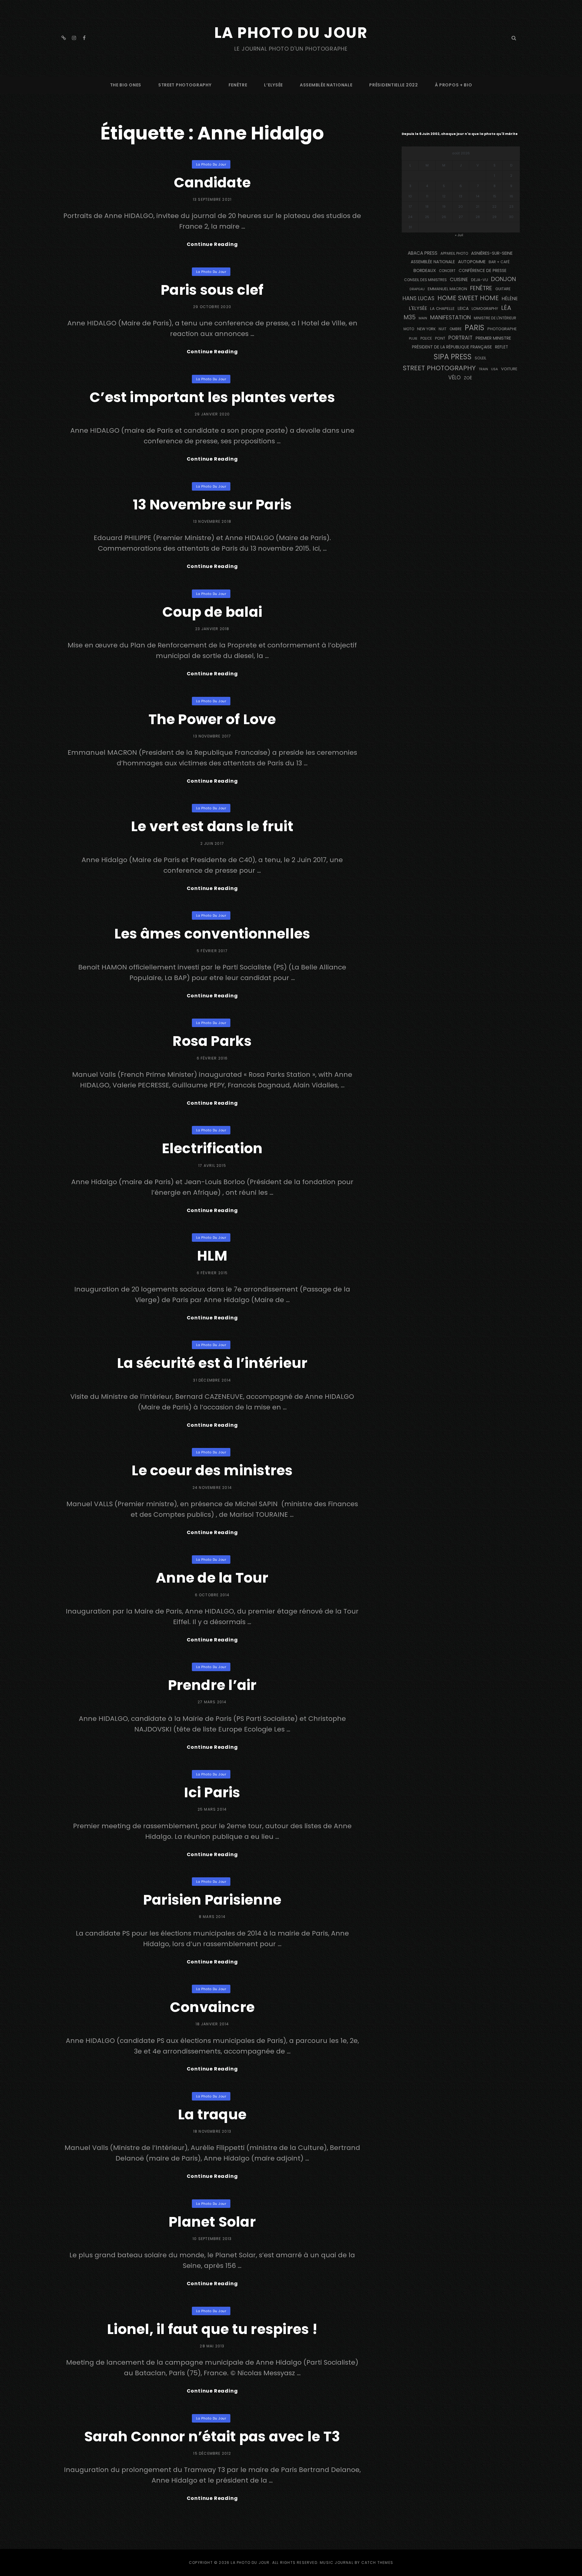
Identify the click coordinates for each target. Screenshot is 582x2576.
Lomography (485, 309)
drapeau (417, 289)
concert (447, 271)
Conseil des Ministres (425, 280)
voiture (509, 369)
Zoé (468, 378)
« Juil (459, 235)
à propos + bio (454, 85)
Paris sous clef (212, 290)
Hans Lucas (418, 298)
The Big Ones (126, 85)
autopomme (472, 262)
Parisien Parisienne (212, 1900)
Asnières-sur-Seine (492, 253)
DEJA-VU (480, 280)
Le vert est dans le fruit (212, 826)
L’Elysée (273, 85)
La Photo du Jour (291, 33)
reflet (502, 347)
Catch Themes (377, 2563)
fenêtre (238, 85)
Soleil (480, 358)
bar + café (499, 262)
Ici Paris (212, 1792)
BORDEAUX (425, 270)
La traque (212, 2114)
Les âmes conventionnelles (212, 934)
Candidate (212, 183)
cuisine (459, 279)
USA (495, 369)
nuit (443, 329)
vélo (455, 378)
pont (440, 338)
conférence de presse (483, 271)
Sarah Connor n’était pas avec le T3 (212, 2437)
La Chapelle (442, 309)
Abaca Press (423, 253)
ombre (456, 329)
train (483, 369)
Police (426, 338)
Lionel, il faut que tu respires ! (212, 2329)
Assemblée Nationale (326, 85)
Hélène (510, 299)
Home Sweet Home (468, 298)
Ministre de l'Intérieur (495, 318)
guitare (503, 289)
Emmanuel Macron (447, 289)
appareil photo (454, 254)
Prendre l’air (212, 1685)
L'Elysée (418, 308)
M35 (410, 317)
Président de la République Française (452, 347)
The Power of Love (212, 719)
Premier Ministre (493, 338)
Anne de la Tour (212, 1578)
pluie (413, 338)
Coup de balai (212, 612)
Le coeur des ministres (212, 1470)
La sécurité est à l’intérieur (212, 1363)
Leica (463, 308)
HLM (212, 1256)
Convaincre (212, 2007)
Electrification (212, 1148)
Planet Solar (212, 2222)
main (423, 318)
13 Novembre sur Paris (212, 505)
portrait (460, 338)
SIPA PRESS (453, 357)
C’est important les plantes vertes (212, 397)
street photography (185, 85)
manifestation (450, 317)
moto (409, 329)
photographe (502, 329)
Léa (506, 308)
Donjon (503, 279)
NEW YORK (426, 329)
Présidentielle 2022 (393, 85)
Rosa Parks (212, 1041)
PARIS (475, 328)
